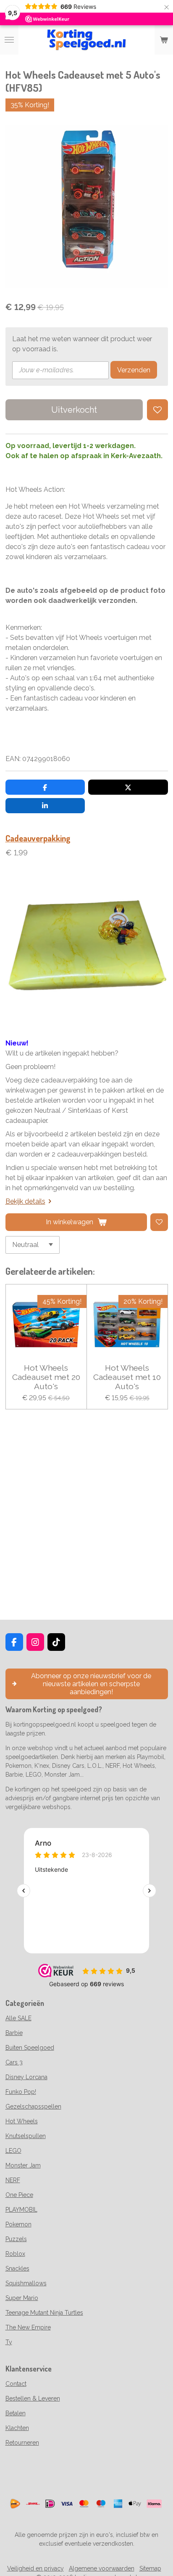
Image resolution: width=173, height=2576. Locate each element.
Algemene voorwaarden (102, 2568)
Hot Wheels (22, 2121)
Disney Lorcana (26, 2077)
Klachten (17, 2428)
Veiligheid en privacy (35, 2568)
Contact (16, 2384)
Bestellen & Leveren (33, 2398)
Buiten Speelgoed (30, 2048)
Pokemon (18, 2224)
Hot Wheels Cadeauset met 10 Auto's (127, 1377)
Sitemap (150, 2568)
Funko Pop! (21, 2092)
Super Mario (22, 2298)
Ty (9, 2342)
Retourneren (22, 2443)
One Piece (19, 2195)
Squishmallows (26, 2283)
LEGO (13, 2151)
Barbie (14, 2033)
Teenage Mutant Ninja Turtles (44, 2313)
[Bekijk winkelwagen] (164, 40)
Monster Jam (23, 2165)
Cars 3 (14, 2062)
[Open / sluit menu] (9, 40)
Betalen (16, 2413)
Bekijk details (25, 1201)
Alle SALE (18, 2018)
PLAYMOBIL (21, 2210)
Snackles (17, 2268)
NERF (13, 2180)
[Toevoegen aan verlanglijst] (157, 410)
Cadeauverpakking (38, 838)
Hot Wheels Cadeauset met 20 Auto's (46, 1377)
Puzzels (16, 2239)
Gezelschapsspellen (33, 2106)
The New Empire (28, 2327)
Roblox (15, 2254)
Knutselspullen (26, 2136)
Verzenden (134, 370)
